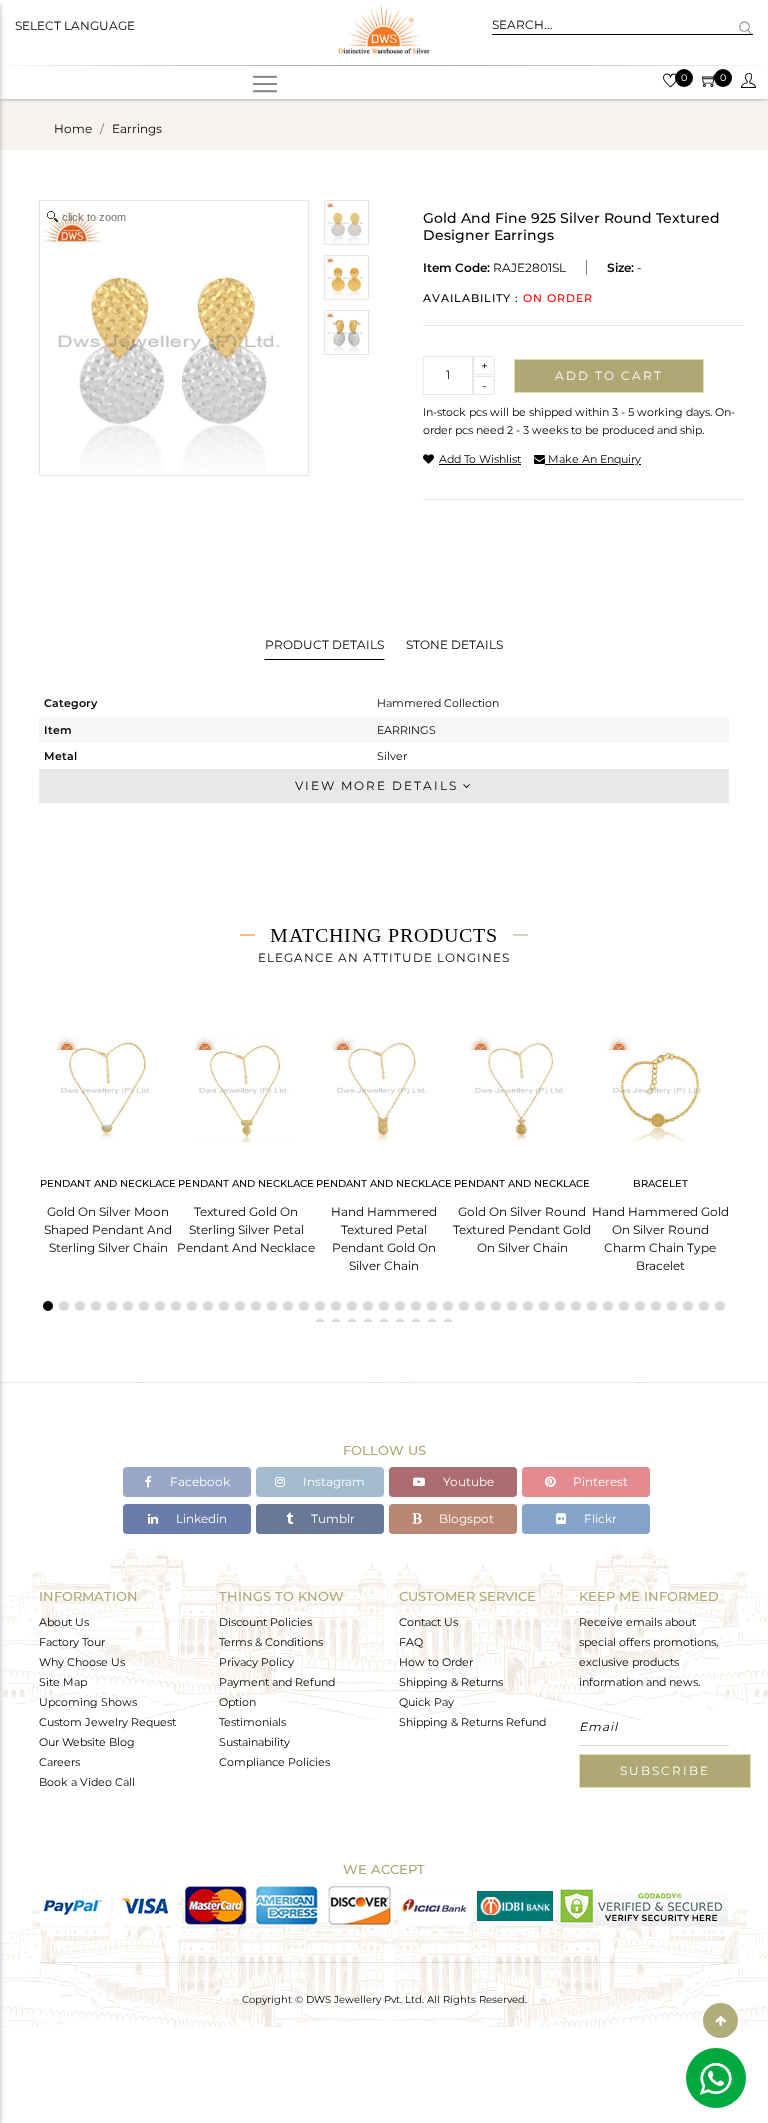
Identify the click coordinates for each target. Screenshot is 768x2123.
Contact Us (428, 1622)
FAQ (411, 1642)
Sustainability (254, 1742)
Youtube (467, 1481)
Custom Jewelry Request (107, 1722)
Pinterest (599, 1481)
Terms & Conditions (271, 1642)
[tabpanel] (108, 1138)
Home (73, 128)
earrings (137, 128)
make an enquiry (593, 459)
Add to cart (609, 375)
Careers (59, 1762)
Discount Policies (265, 1622)
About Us (64, 1622)
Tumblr (331, 1518)
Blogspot (465, 1518)
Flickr (599, 1518)
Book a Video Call (87, 1782)
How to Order (436, 1662)
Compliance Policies (274, 1762)
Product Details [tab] (324, 644)
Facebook (198, 1481)
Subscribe (665, 1770)
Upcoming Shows (88, 1702)
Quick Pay (426, 1702)
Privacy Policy (256, 1662)
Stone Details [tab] (454, 644)
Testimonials (252, 1722)
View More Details (379, 785)
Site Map (63, 1682)
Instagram (332, 1481)
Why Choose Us (82, 1662)
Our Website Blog (87, 1742)
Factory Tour (72, 1642)
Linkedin (200, 1518)
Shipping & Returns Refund (472, 1722)
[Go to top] (720, 2020)
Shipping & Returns (451, 1682)
